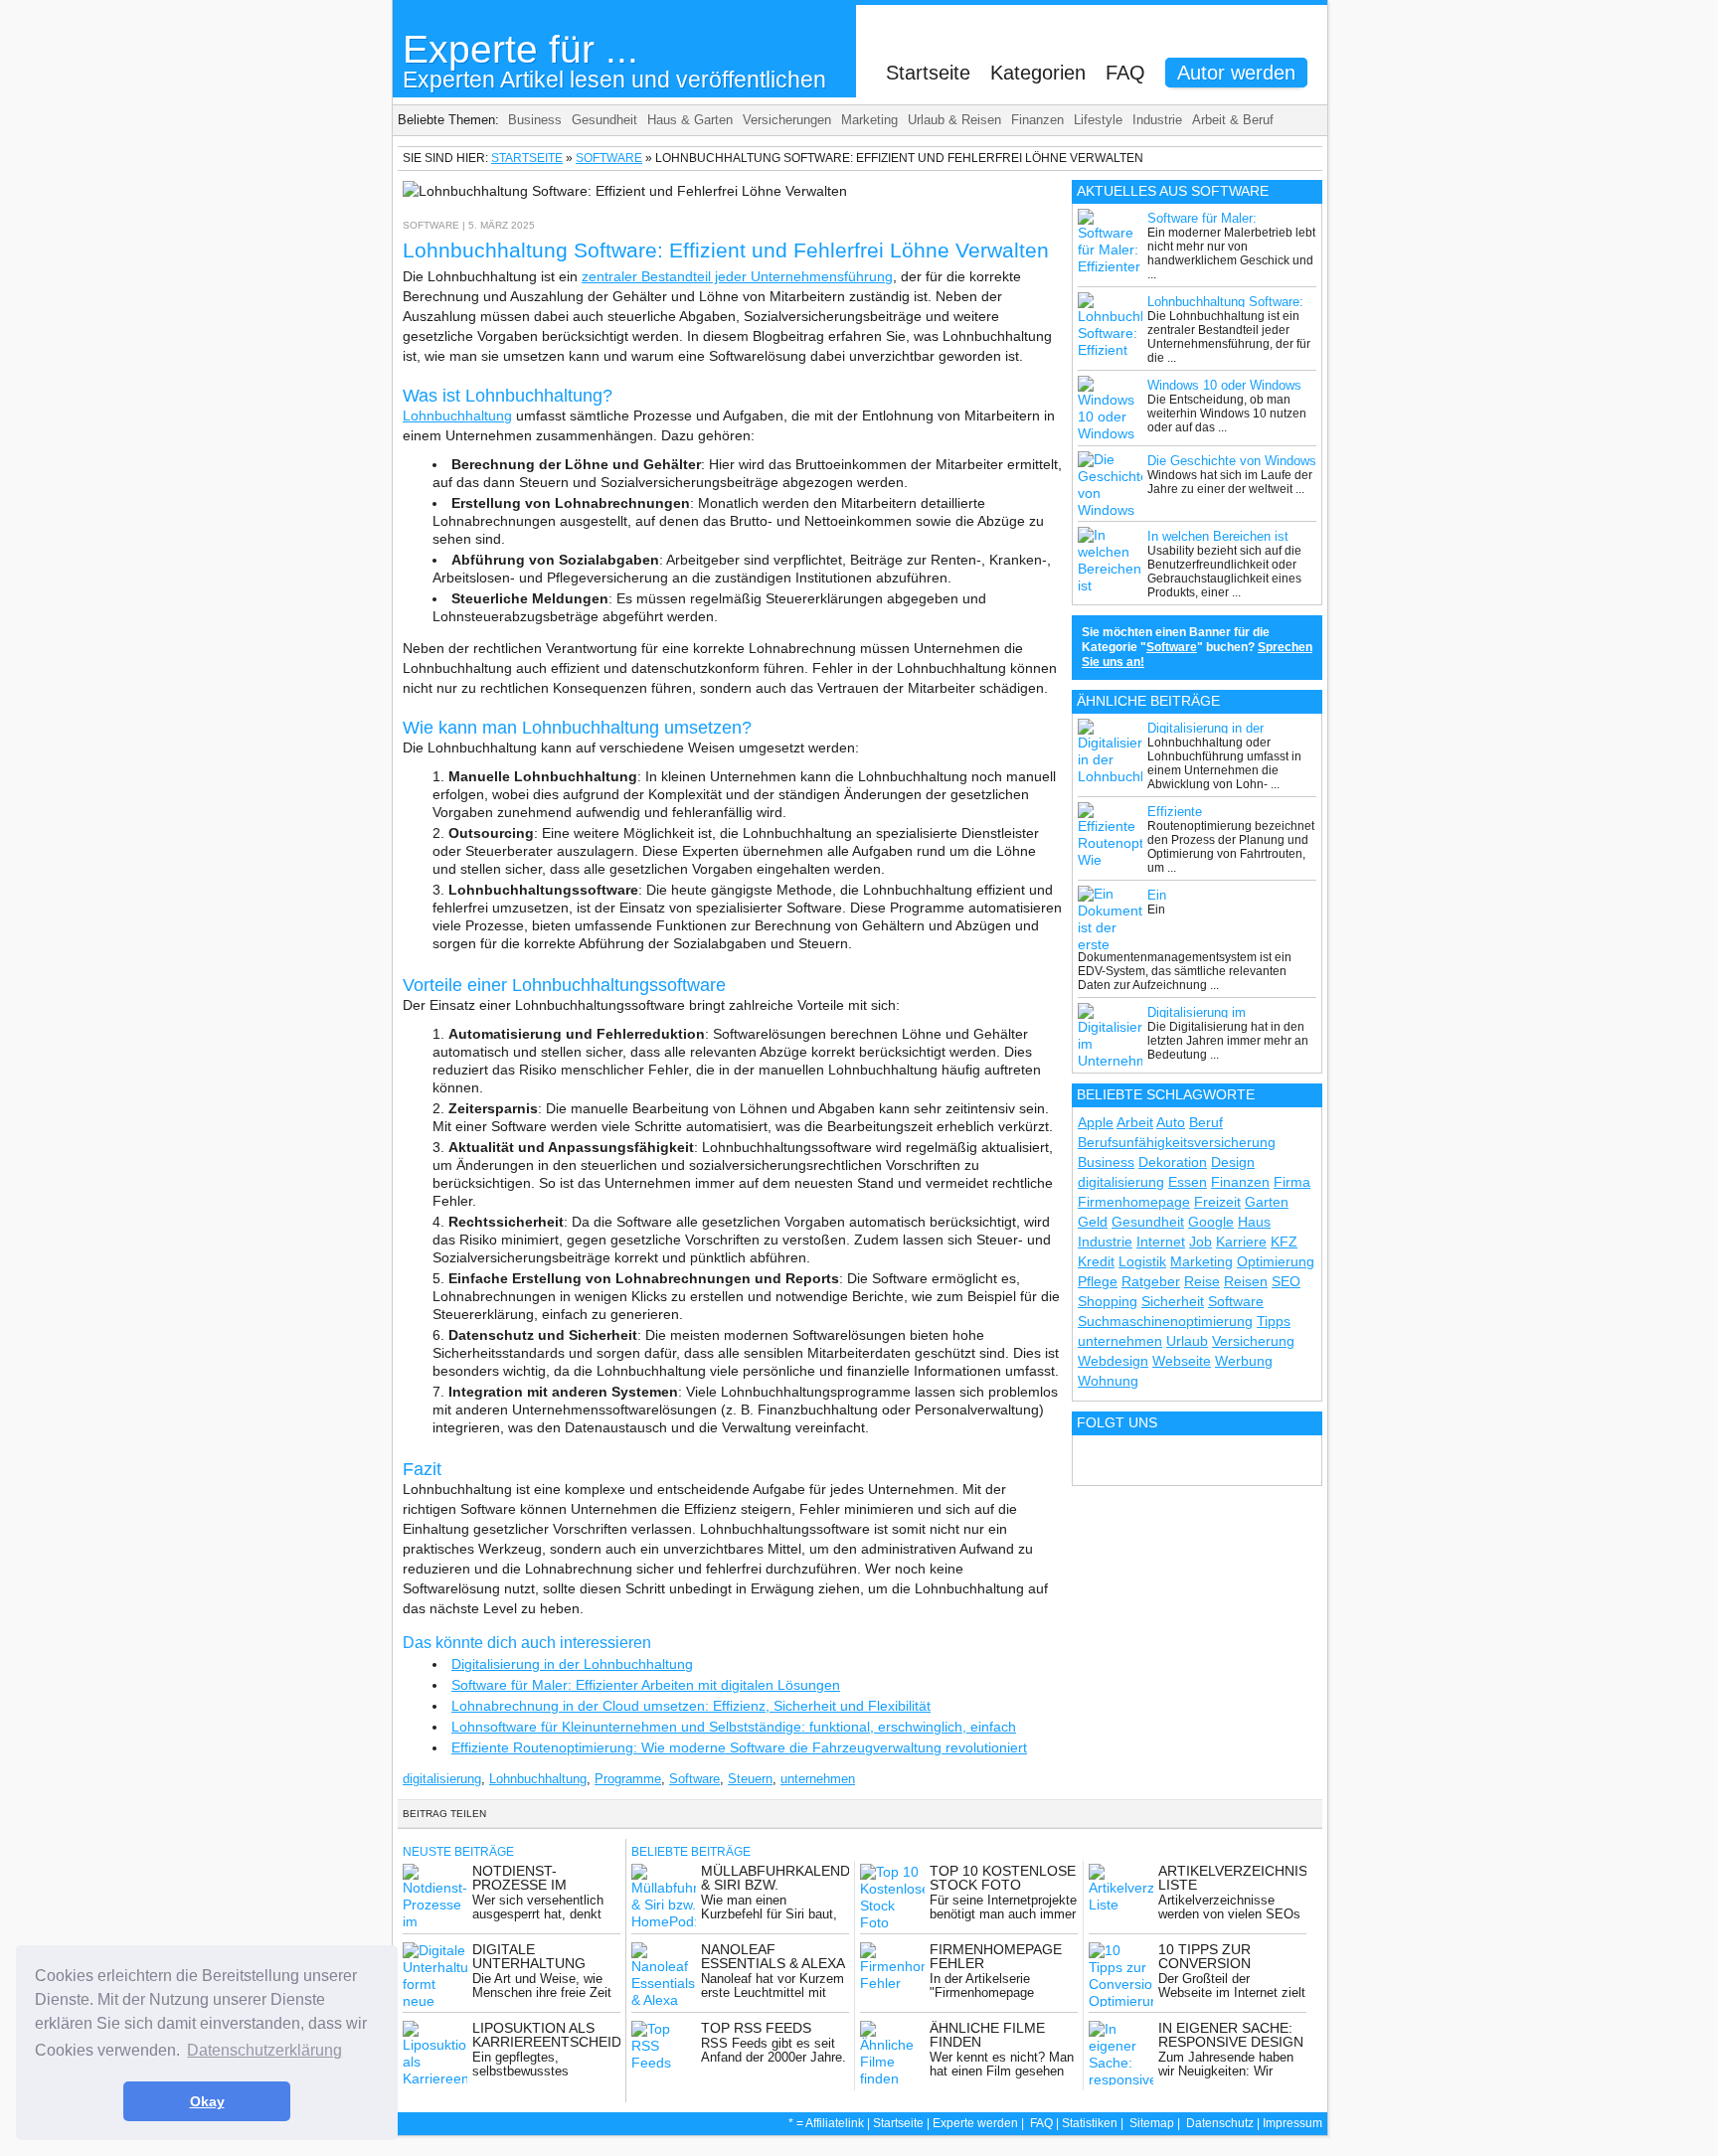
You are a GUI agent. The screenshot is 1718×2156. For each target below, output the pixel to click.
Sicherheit (1173, 1301)
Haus (1254, 1222)
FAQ (1125, 73)
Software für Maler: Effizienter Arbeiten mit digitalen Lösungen (646, 1685)
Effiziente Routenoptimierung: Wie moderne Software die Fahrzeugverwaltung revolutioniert (739, 1747)
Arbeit (1135, 1122)
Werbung (1244, 1361)
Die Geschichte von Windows (1232, 461)
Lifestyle (1098, 120)
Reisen (1246, 1281)
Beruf (1206, 1122)
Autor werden (1236, 73)
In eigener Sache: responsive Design (1231, 2035)
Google (1211, 1222)
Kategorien (1038, 73)
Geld (1093, 1222)
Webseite (1182, 1361)
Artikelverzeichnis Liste (1233, 1878)
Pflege (1098, 1281)
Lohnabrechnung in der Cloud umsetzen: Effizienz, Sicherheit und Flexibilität (691, 1706)
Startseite (928, 73)
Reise (1202, 1281)
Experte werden (975, 2123)
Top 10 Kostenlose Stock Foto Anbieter (1003, 1885)
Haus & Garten (690, 120)
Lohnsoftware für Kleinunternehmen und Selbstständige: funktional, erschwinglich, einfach (734, 1727)
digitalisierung (442, 1779)
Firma (1292, 1182)
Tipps (1274, 1321)
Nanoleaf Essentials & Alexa (773, 1956)
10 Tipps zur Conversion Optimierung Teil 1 (1230, 1963)
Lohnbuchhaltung (457, 415)
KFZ (1284, 1242)
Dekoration (1173, 1162)
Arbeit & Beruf (1233, 120)
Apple (1096, 1122)
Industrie (1157, 120)
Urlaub (1187, 1341)
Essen (1188, 1182)
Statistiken (1090, 2123)
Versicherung (1253, 1341)
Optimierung (1276, 1261)
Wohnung (1108, 1381)
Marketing (869, 120)
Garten (1267, 1202)
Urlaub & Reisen (954, 120)
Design (1233, 1162)
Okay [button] (207, 2101)
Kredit (1096, 1261)
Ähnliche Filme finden (987, 2035)
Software (609, 158)
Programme (628, 1779)
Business (535, 120)
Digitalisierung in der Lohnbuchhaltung (572, 1664)
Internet (1161, 1242)
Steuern (750, 1779)
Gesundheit (604, 120)
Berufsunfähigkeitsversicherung (1177, 1142)
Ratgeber (1151, 1281)
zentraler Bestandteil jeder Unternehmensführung (737, 276)
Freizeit (1217, 1202)
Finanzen (1037, 120)
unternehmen (818, 1779)
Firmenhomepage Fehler (996, 1956)
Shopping (1108, 1301)
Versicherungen (787, 120)
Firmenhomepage (1134, 1202)
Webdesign (1113, 1361)
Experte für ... (614, 60)
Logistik (1142, 1261)
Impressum (1292, 2123)
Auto (1171, 1122)
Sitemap (1152, 2123)
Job (1201, 1242)
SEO (1286, 1281)
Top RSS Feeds (756, 2028)
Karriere (1241, 1242)
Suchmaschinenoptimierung (1165, 1321)
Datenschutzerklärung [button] (264, 2050)
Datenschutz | (1224, 2123)
